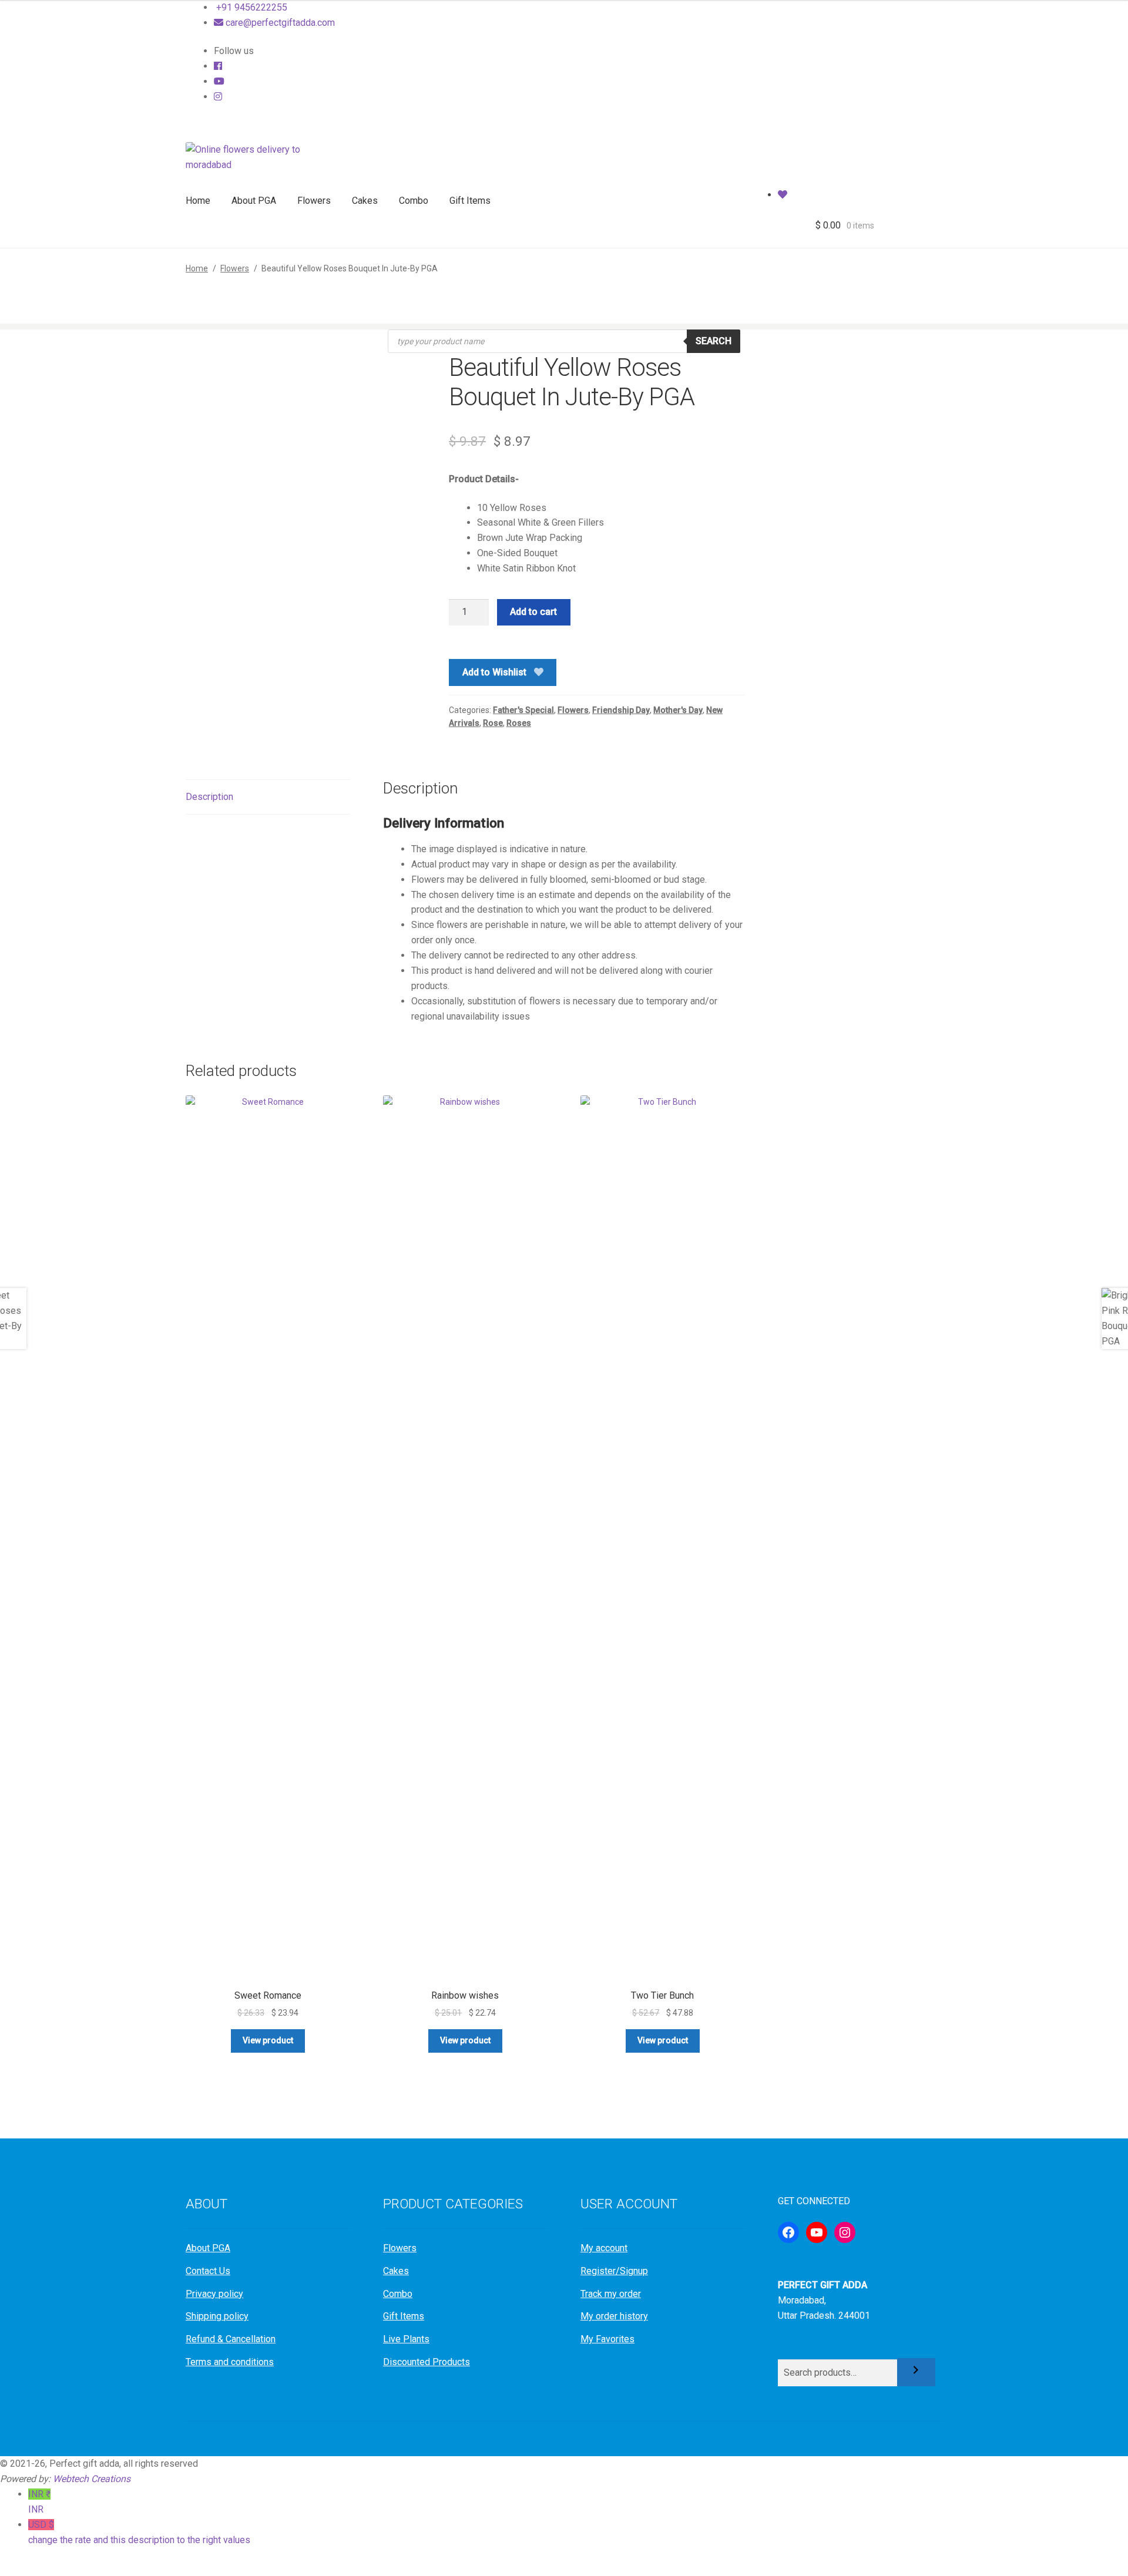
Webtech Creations (92, 2479)
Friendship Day (621, 710)
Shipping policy (217, 2316)
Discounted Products (427, 2362)
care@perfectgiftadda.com (279, 23)
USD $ (139, 2532)
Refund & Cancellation (231, 2339)
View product (268, 2040)
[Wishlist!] (783, 195)
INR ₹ (39, 2502)
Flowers (314, 201)
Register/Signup (614, 2271)
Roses (519, 723)
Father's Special (523, 710)
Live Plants (406, 2339)
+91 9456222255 (251, 7)
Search (714, 341)
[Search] (916, 2372)
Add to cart (533, 612)
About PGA (254, 201)
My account (604, 2248)
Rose (493, 723)
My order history (614, 2316)
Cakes (365, 201)
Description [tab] (209, 797)
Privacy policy (214, 2294)
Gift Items (470, 201)
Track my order (611, 2294)
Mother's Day (678, 710)
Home (198, 201)
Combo (414, 201)
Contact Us (208, 2271)
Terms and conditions (230, 2362)
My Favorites (607, 2339)
